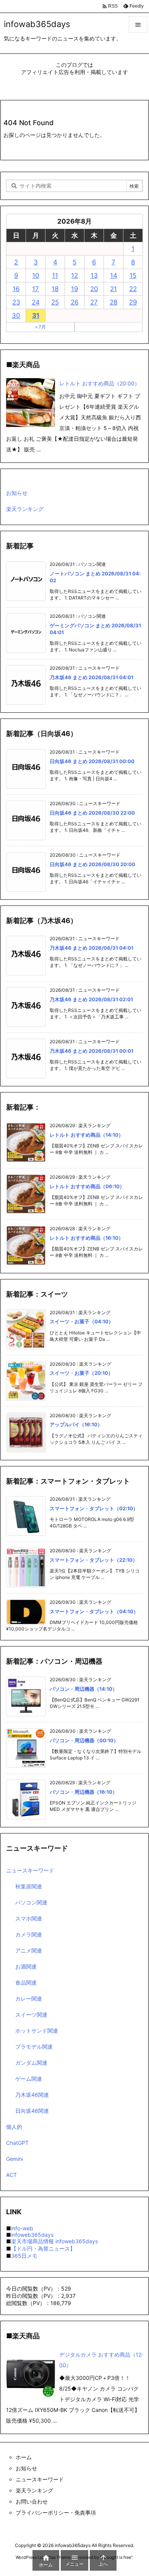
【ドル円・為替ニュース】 (43, 2248)
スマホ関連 (29, 1918)
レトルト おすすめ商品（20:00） (100, 383)
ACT (11, 2175)
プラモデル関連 (34, 2047)
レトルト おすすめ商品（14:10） (87, 1135)
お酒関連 (26, 1966)
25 (55, 302)
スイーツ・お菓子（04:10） (82, 1321)
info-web (22, 2228)
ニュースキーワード (30, 1870)
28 (113, 302)
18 (55, 289)
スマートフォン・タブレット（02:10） (94, 1508)
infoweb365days (32, 2235)
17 (36, 289)
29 (133, 302)
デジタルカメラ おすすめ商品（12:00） (101, 2360)
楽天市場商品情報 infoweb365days (54, 2241)
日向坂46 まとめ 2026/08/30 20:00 (92, 864)
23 (16, 302)
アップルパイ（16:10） (76, 1424)
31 (36, 316)
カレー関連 (29, 1998)
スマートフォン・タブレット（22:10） (94, 1560)
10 (36, 275)
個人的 (14, 2127)
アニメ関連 (29, 1950)
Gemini (15, 2159)
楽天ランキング (25, 509)
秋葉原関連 (29, 1886)
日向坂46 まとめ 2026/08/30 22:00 (92, 813)
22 (133, 289)
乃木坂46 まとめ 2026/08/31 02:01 (91, 999)
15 (133, 275)
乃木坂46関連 (32, 2095)
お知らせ (17, 493)
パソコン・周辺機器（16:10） (83, 1792)
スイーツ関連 (31, 2015)
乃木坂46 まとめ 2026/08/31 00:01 (92, 1051)
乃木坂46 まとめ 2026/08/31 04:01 (92, 677)
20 (94, 289)
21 (113, 289)
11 (55, 275)
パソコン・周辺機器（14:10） (83, 1689)
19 (75, 289)
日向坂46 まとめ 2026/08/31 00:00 (92, 761)
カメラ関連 (29, 1934)
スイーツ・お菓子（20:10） (81, 1373)
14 (114, 275)
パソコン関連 (31, 1902)
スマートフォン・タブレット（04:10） (94, 1611)
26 (75, 302)
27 (94, 302)
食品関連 (26, 1982)
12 (74, 275)
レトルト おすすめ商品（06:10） (87, 1186)
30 (16, 316)
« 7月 (40, 327)
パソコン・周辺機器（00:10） (84, 1740)
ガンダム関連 (31, 2063)
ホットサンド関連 (37, 2031)
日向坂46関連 (32, 2111)
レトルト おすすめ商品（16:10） (87, 1238)
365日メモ (24, 2256)
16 (16, 289)
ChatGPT (17, 2143)
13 (94, 275)
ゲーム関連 (29, 2079)
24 (36, 302)
